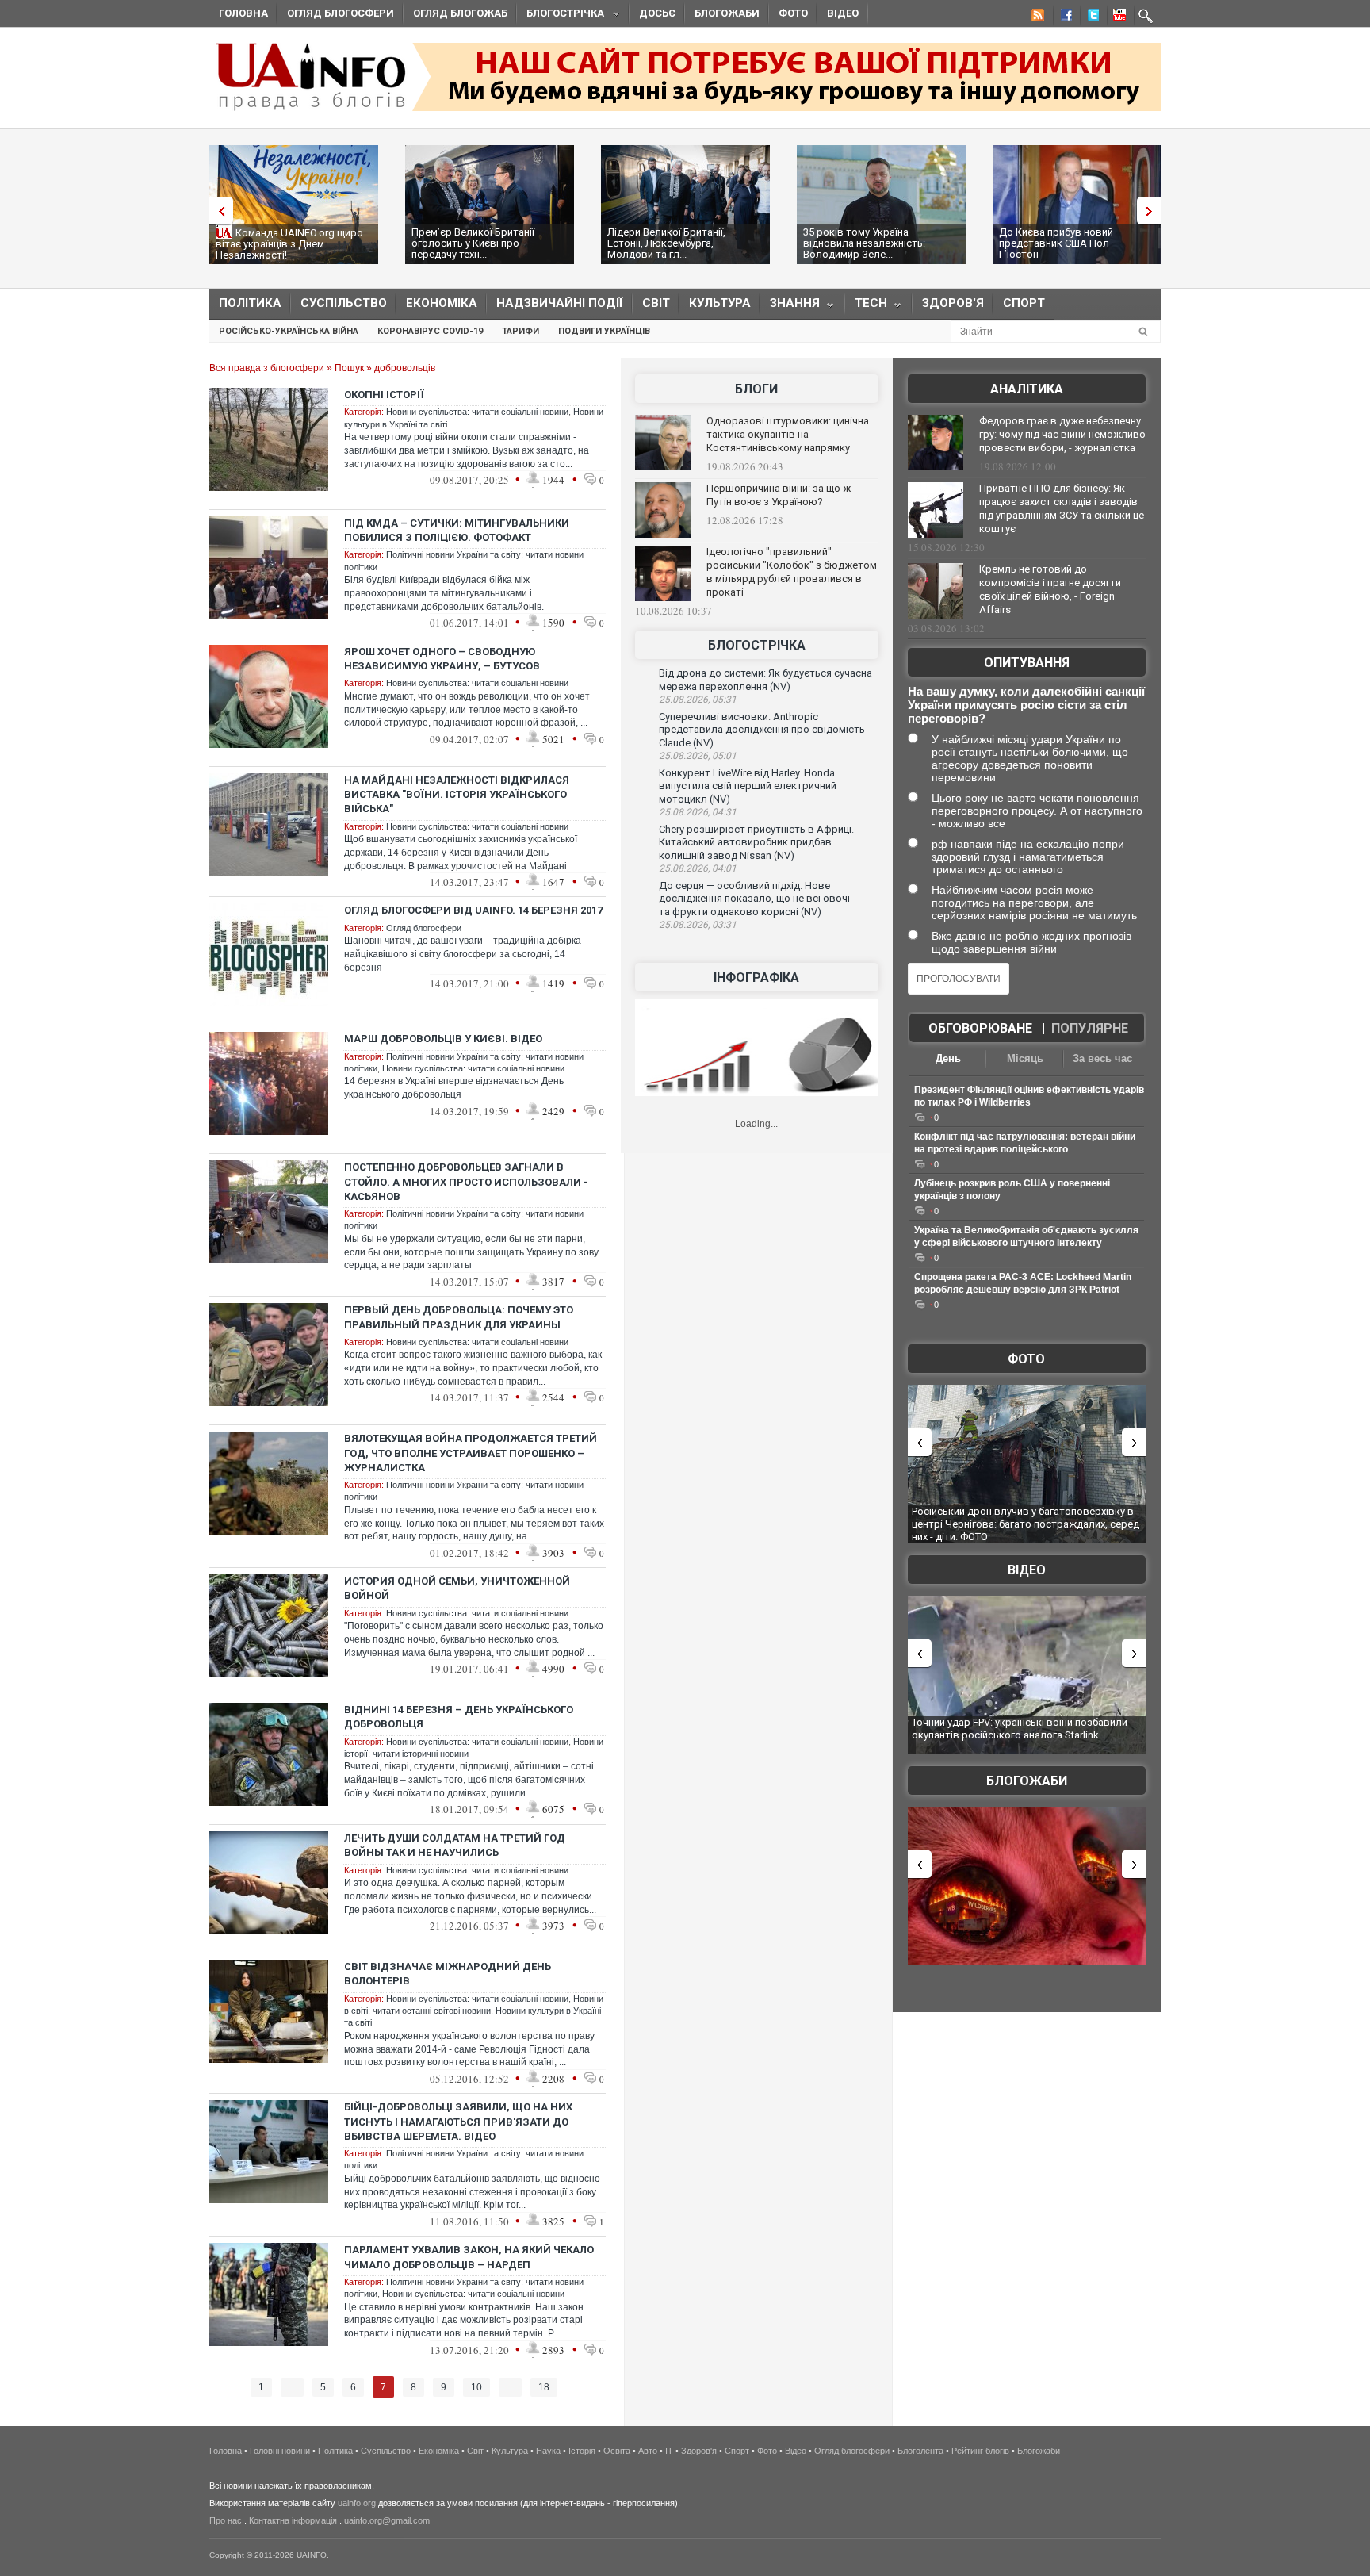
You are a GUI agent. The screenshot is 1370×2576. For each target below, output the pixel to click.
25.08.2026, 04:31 (698, 812)
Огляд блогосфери (341, 13)
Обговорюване (980, 1028)
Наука (548, 2451)
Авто (648, 2451)
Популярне (1090, 1028)
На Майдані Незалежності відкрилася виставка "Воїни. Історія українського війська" (457, 794)
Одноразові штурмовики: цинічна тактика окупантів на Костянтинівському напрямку (788, 434)
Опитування (1027, 663)
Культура (720, 303)
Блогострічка (561, 15)
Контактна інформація (293, 2520)
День (948, 1058)
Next (1153, 211)
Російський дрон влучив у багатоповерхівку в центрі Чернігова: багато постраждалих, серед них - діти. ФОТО (1026, 1524)
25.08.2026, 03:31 (698, 925)
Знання (790, 307)
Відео (843, 13)
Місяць (1025, 1058)
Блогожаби (727, 13)
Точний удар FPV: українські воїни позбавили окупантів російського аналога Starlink (1020, 1729)
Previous (217, 211)
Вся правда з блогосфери (267, 368)
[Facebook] (1063, 17)
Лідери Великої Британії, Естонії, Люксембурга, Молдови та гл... (666, 243)
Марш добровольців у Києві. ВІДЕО (443, 1039)
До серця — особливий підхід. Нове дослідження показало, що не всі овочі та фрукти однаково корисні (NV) (754, 899)
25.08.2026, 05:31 (698, 700)
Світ (656, 303)
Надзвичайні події (560, 303)
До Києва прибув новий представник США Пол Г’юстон (1056, 243)
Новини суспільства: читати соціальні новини (477, 412)
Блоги (756, 389)
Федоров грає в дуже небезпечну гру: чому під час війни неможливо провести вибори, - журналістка (1062, 434)
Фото (793, 13)
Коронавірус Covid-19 (430, 331)
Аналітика (1027, 389)
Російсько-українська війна (289, 331)
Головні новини (280, 2451)
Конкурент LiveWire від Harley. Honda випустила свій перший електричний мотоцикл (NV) (748, 786)
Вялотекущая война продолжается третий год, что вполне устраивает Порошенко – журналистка (471, 1453)
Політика (250, 303)
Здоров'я (953, 303)
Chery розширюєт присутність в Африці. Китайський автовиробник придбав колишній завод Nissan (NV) (756, 842)
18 (544, 2387)
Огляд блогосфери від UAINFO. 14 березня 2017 (473, 910)
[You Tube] (1117, 17)
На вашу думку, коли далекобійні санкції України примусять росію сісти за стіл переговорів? (1026, 705)
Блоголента (920, 2451)
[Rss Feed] (1036, 17)
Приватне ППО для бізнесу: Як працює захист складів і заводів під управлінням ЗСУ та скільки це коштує (1062, 508)
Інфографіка (756, 977)
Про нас (226, 2520)
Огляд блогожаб (460, 13)
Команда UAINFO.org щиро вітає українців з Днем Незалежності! (289, 244)
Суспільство (344, 303)
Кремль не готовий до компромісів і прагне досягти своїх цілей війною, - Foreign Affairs (1050, 589)
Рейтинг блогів (980, 2451)
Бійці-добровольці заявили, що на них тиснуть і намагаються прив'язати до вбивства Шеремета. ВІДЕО (458, 2121)
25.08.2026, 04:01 (698, 868)
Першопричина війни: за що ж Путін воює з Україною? (779, 495)
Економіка (442, 303)
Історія (582, 2451)
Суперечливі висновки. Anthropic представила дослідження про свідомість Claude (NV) (762, 730)
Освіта (617, 2451)
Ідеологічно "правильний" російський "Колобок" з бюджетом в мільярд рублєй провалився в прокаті (792, 572)
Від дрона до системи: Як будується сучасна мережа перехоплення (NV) (765, 680)
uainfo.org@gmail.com (387, 2520)
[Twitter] (1090, 17)
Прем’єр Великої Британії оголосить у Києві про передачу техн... (473, 243)
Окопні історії (384, 395)
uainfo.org (357, 2503)
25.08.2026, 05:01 (698, 756)
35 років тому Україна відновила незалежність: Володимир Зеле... (864, 243)
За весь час (1102, 1058)
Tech (866, 307)
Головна (243, 13)
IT (669, 2451)
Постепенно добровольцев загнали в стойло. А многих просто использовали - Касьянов (466, 1181)
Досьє (657, 13)
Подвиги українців (604, 331)
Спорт (1024, 303)
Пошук (349, 368)
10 (476, 2387)
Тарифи (520, 331)
